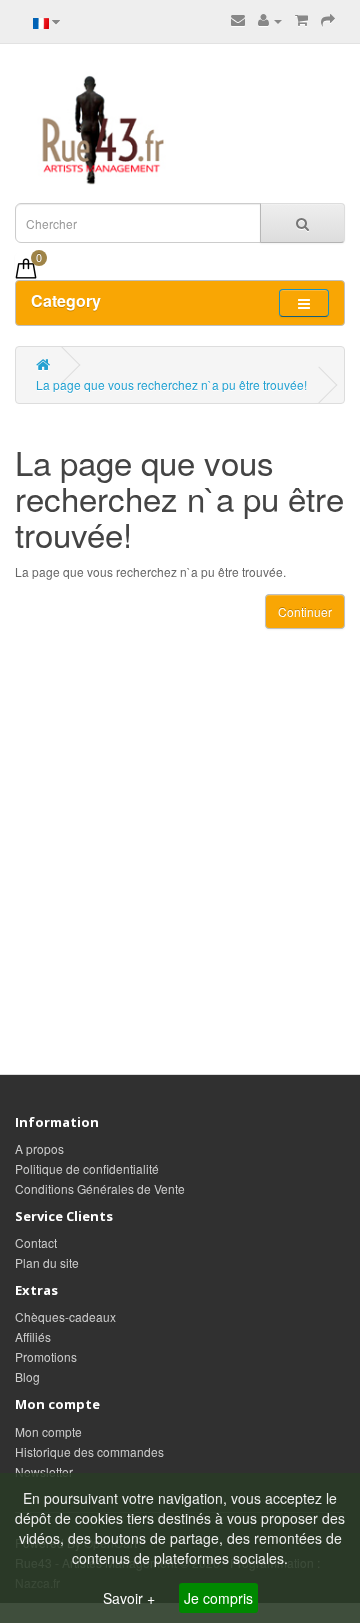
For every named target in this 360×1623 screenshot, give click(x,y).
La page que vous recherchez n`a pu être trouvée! (171, 384)
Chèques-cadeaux (65, 1316)
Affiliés (33, 1336)
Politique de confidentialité (87, 1168)
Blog (27, 1376)
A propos (39, 1148)
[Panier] (301, 19)
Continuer (305, 611)
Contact (36, 1242)
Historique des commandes (89, 1451)
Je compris (218, 1598)
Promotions (46, 1356)
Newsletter (44, 1471)
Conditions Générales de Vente (100, 1188)
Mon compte (48, 1431)
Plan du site (47, 1262)
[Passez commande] (328, 19)
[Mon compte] (270, 19)
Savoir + (131, 1598)
